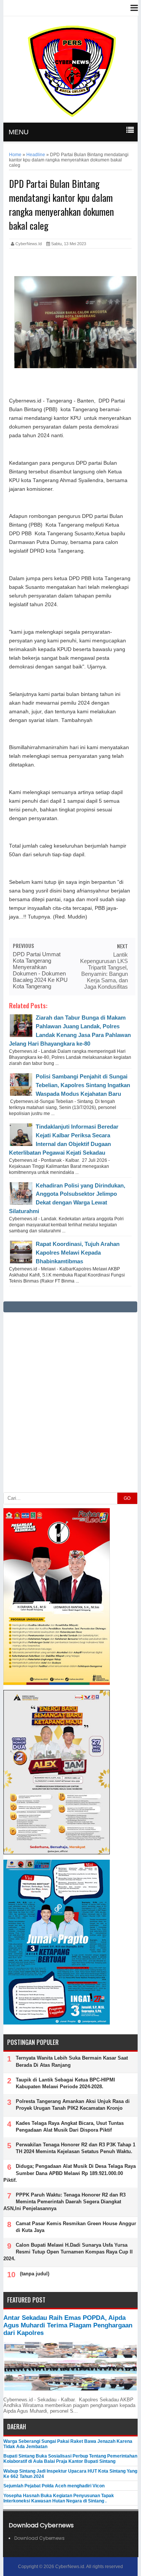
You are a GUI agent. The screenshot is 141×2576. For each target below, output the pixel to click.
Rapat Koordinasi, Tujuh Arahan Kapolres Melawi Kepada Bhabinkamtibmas (78, 1253)
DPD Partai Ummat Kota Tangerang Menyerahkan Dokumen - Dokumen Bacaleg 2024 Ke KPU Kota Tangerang (40, 970)
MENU (19, 132)
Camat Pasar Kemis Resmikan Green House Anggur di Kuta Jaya (76, 2227)
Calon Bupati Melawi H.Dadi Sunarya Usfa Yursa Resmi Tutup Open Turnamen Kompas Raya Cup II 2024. (68, 2252)
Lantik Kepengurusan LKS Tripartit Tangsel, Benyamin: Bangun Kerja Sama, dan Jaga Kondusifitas (104, 971)
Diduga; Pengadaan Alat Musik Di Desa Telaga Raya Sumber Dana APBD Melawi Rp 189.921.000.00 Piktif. (70, 2173)
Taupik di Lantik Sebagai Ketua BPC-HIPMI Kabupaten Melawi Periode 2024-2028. (65, 2083)
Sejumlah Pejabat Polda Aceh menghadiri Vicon (54, 2486)
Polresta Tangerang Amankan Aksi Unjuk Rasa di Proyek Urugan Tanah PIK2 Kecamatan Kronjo (73, 2105)
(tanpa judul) (35, 2274)
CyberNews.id (70, 2567)
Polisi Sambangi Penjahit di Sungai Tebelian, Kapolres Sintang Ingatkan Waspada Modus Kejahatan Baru (83, 1085)
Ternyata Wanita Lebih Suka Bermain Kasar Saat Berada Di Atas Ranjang (72, 2061)
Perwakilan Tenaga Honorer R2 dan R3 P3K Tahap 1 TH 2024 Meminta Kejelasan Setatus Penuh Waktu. (76, 2148)
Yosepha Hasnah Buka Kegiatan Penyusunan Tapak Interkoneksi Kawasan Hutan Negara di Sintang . (59, 2498)
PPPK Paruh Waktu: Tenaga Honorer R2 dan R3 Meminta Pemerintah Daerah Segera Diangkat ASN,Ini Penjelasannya (64, 2202)
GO (127, 1498)
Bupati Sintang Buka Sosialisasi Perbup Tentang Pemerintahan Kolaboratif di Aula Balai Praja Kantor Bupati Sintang (70, 2459)
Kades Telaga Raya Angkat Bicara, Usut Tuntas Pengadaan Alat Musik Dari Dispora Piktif (70, 2127)
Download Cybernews (39, 2538)
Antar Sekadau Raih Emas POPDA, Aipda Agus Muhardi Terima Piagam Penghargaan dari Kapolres (68, 2325)
